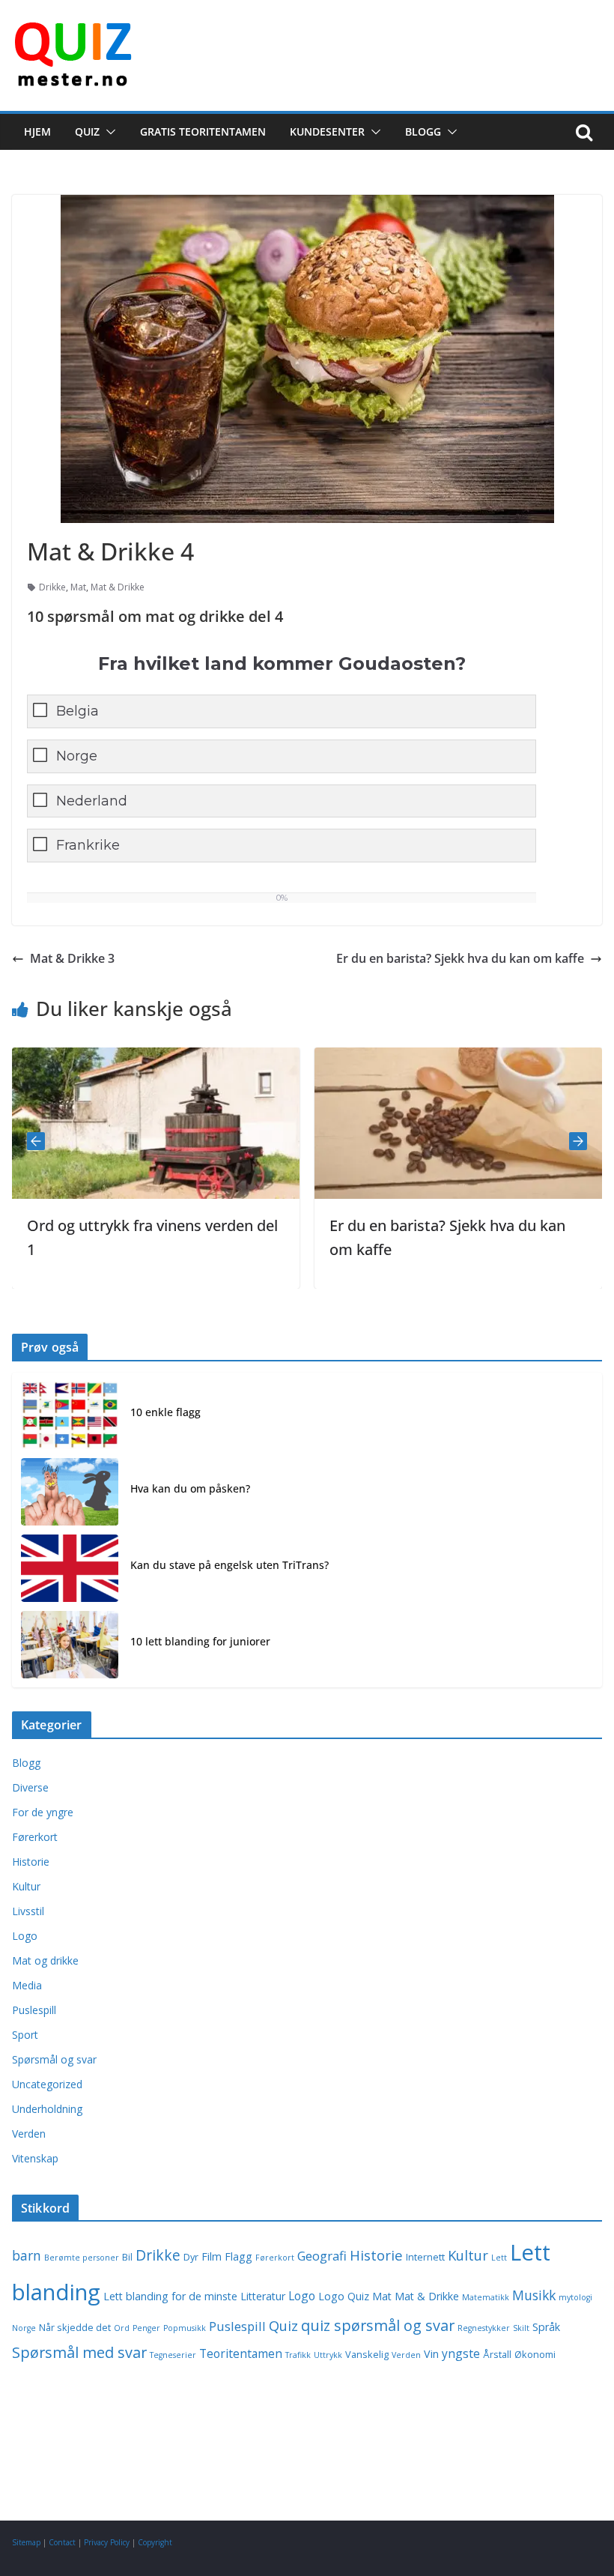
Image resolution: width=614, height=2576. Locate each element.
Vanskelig (367, 2355)
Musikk (534, 2295)
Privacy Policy (107, 2542)
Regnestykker (484, 2328)
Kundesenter (327, 131)
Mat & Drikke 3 (72, 958)
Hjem (37, 131)
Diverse (30, 1787)
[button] (108, 132)
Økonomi (535, 2355)
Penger (146, 2328)
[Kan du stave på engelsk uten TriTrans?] (70, 1568)
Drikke (52, 587)
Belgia (77, 711)
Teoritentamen (241, 2353)
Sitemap (26, 2542)
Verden (29, 2134)
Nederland (92, 801)
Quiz (87, 131)
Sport (25, 2035)
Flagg (238, 2256)
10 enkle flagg (165, 1412)
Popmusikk (185, 2328)
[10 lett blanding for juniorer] (70, 1645)
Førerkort (35, 1837)
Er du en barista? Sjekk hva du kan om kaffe (460, 958)
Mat (78, 587)
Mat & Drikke (118, 587)
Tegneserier (173, 2355)
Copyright (155, 2542)
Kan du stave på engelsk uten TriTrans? (230, 1565)
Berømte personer (82, 2258)
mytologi (575, 2297)
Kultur (26, 1886)
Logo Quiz (344, 2296)
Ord (122, 2328)
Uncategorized (47, 2084)
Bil (127, 2257)
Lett (499, 2258)
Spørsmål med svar (79, 2352)
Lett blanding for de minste (170, 2296)
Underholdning (47, 2109)
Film (212, 2256)
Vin (431, 2354)
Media (27, 1985)
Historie (31, 1862)
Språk (546, 2327)
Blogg (423, 131)
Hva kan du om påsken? (190, 1488)
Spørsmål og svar (54, 2059)
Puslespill (34, 2010)
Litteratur (263, 2296)
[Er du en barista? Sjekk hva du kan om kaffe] (331, 1058)
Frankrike (88, 845)
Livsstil (28, 1911)
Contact (62, 2542)
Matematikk (486, 2297)
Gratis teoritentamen (203, 131)
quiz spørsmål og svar (378, 2325)
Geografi (322, 2256)
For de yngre (43, 1812)
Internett (425, 2257)
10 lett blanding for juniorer (200, 1641)
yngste (461, 2353)
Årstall (497, 2355)
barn (27, 2255)
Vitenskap (35, 2158)
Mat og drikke (45, 1960)
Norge (77, 756)
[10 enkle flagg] (70, 1415)
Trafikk (298, 2355)
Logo (25, 1936)
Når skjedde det (75, 2328)
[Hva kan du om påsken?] (70, 1492)
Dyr (191, 2257)
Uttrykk (328, 2355)
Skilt (521, 2328)
